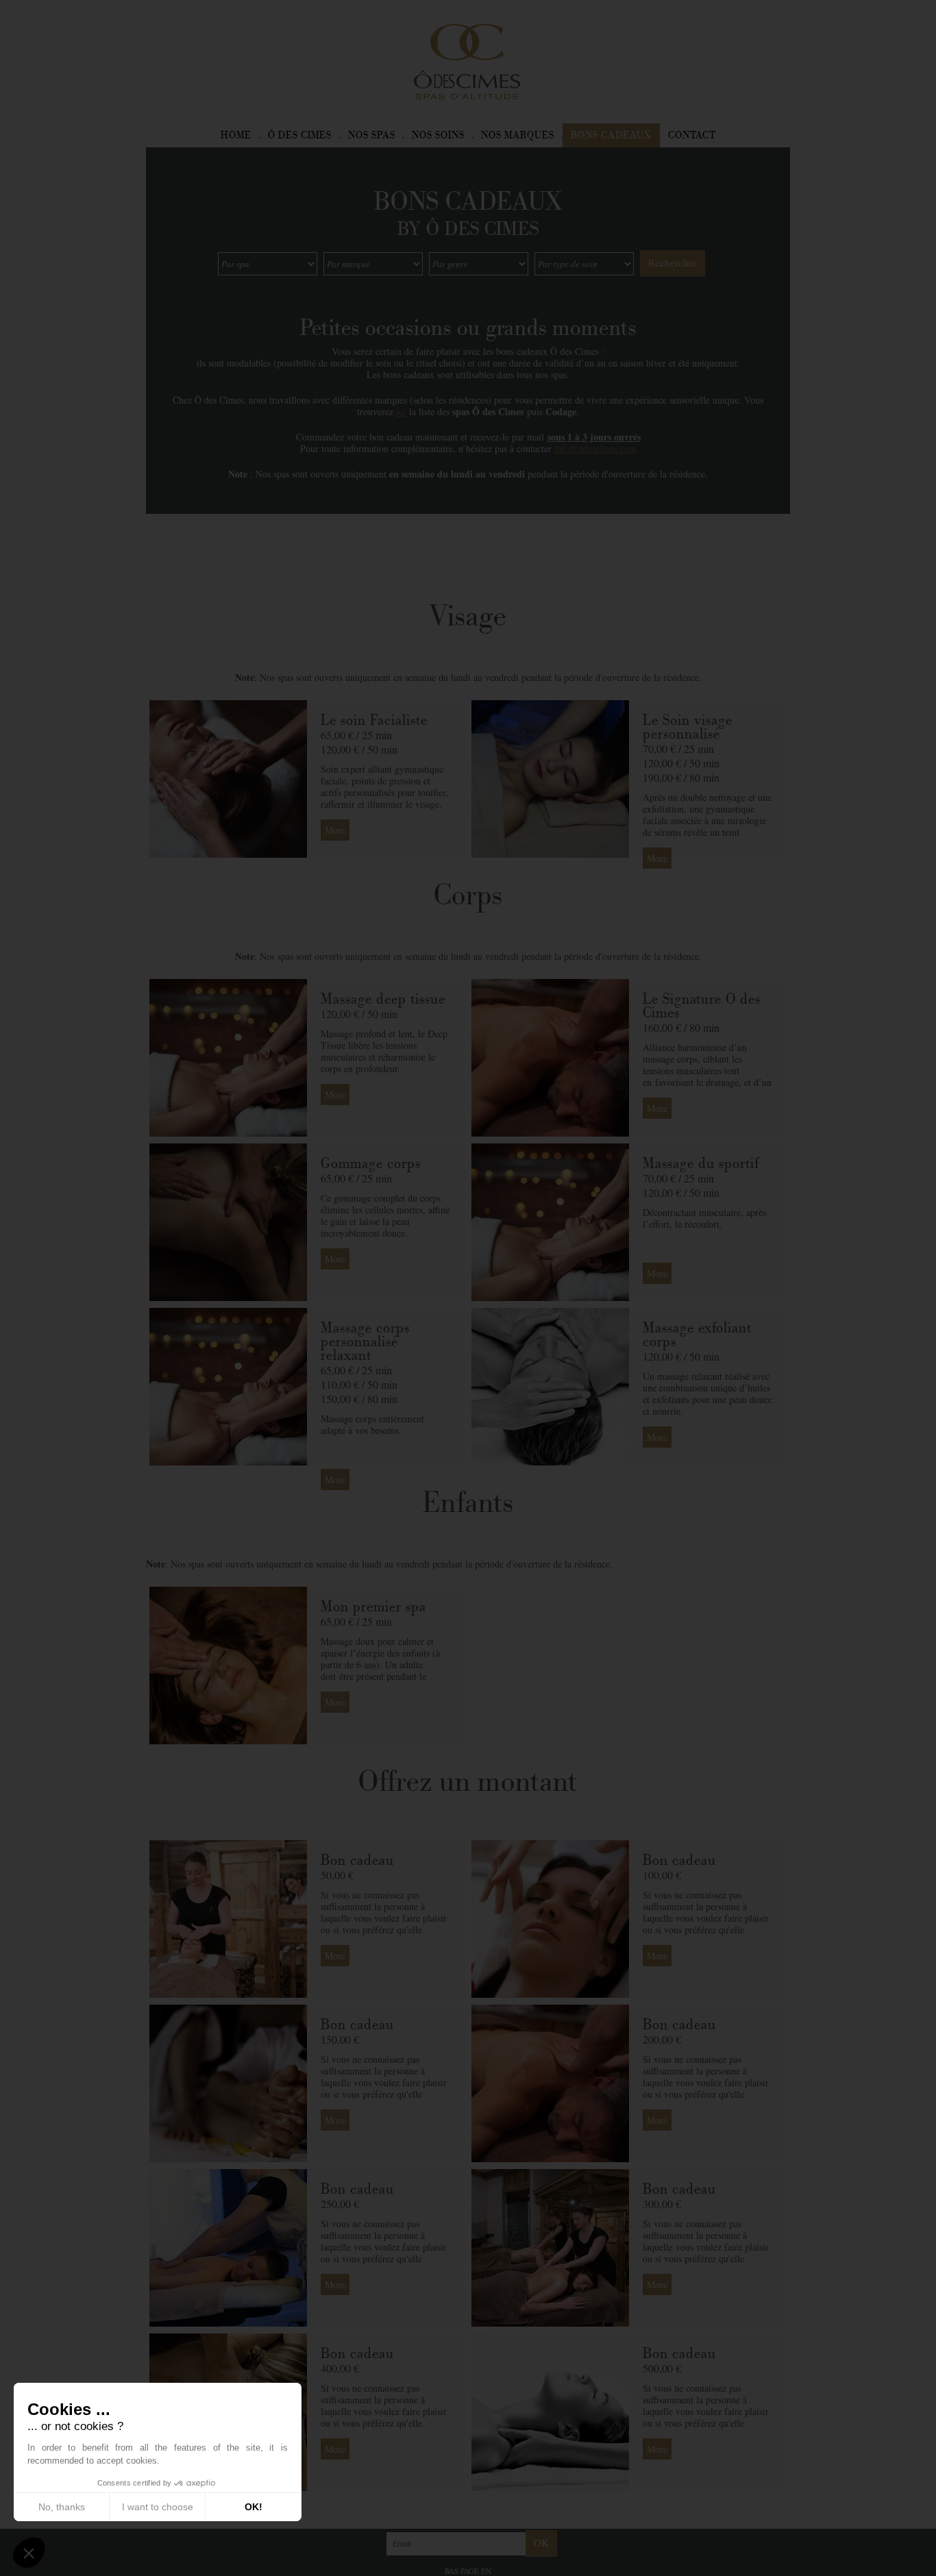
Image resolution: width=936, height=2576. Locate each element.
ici (401, 411)
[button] (29, 2553)
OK (541, 2542)
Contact (692, 135)
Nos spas (372, 135)
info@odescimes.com (595, 448)
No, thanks (62, 2507)
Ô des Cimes (300, 135)
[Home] (467, 60)
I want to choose (158, 2507)
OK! (254, 2507)
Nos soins (438, 135)
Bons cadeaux (611, 135)
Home (236, 135)
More (335, 830)
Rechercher (673, 262)
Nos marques (518, 135)
